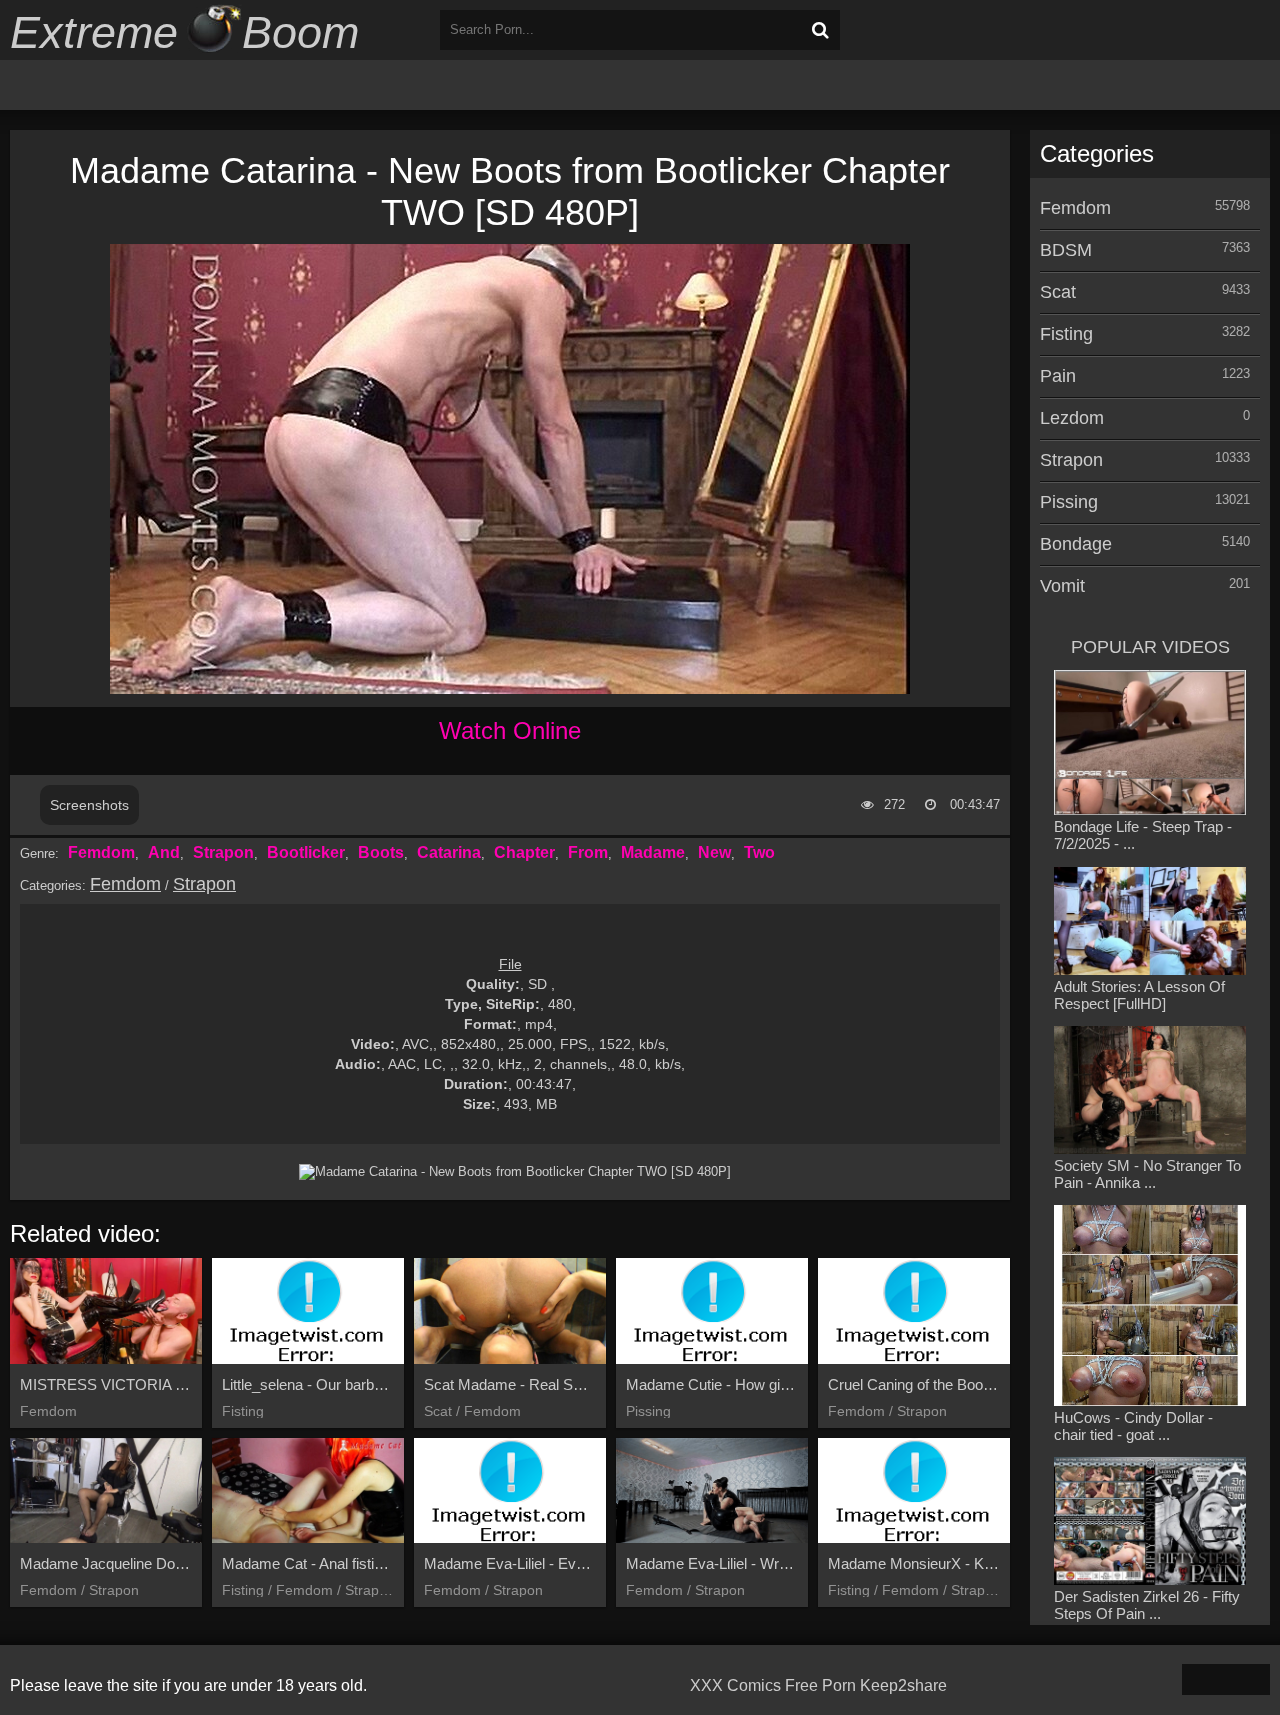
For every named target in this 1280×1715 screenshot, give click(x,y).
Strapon (223, 852)
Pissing (1069, 502)
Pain (1058, 376)
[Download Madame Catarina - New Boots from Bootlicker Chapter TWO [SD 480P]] (515, 1172)
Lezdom (1072, 418)
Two (759, 852)
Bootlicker (306, 852)
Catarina (449, 852)
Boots (381, 852)
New (714, 852)
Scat (1058, 292)
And (164, 852)
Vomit (1062, 586)
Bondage (1076, 544)
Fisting (1066, 334)
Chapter (524, 852)
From (588, 852)
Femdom (101, 852)
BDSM (1066, 250)
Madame (653, 852)
